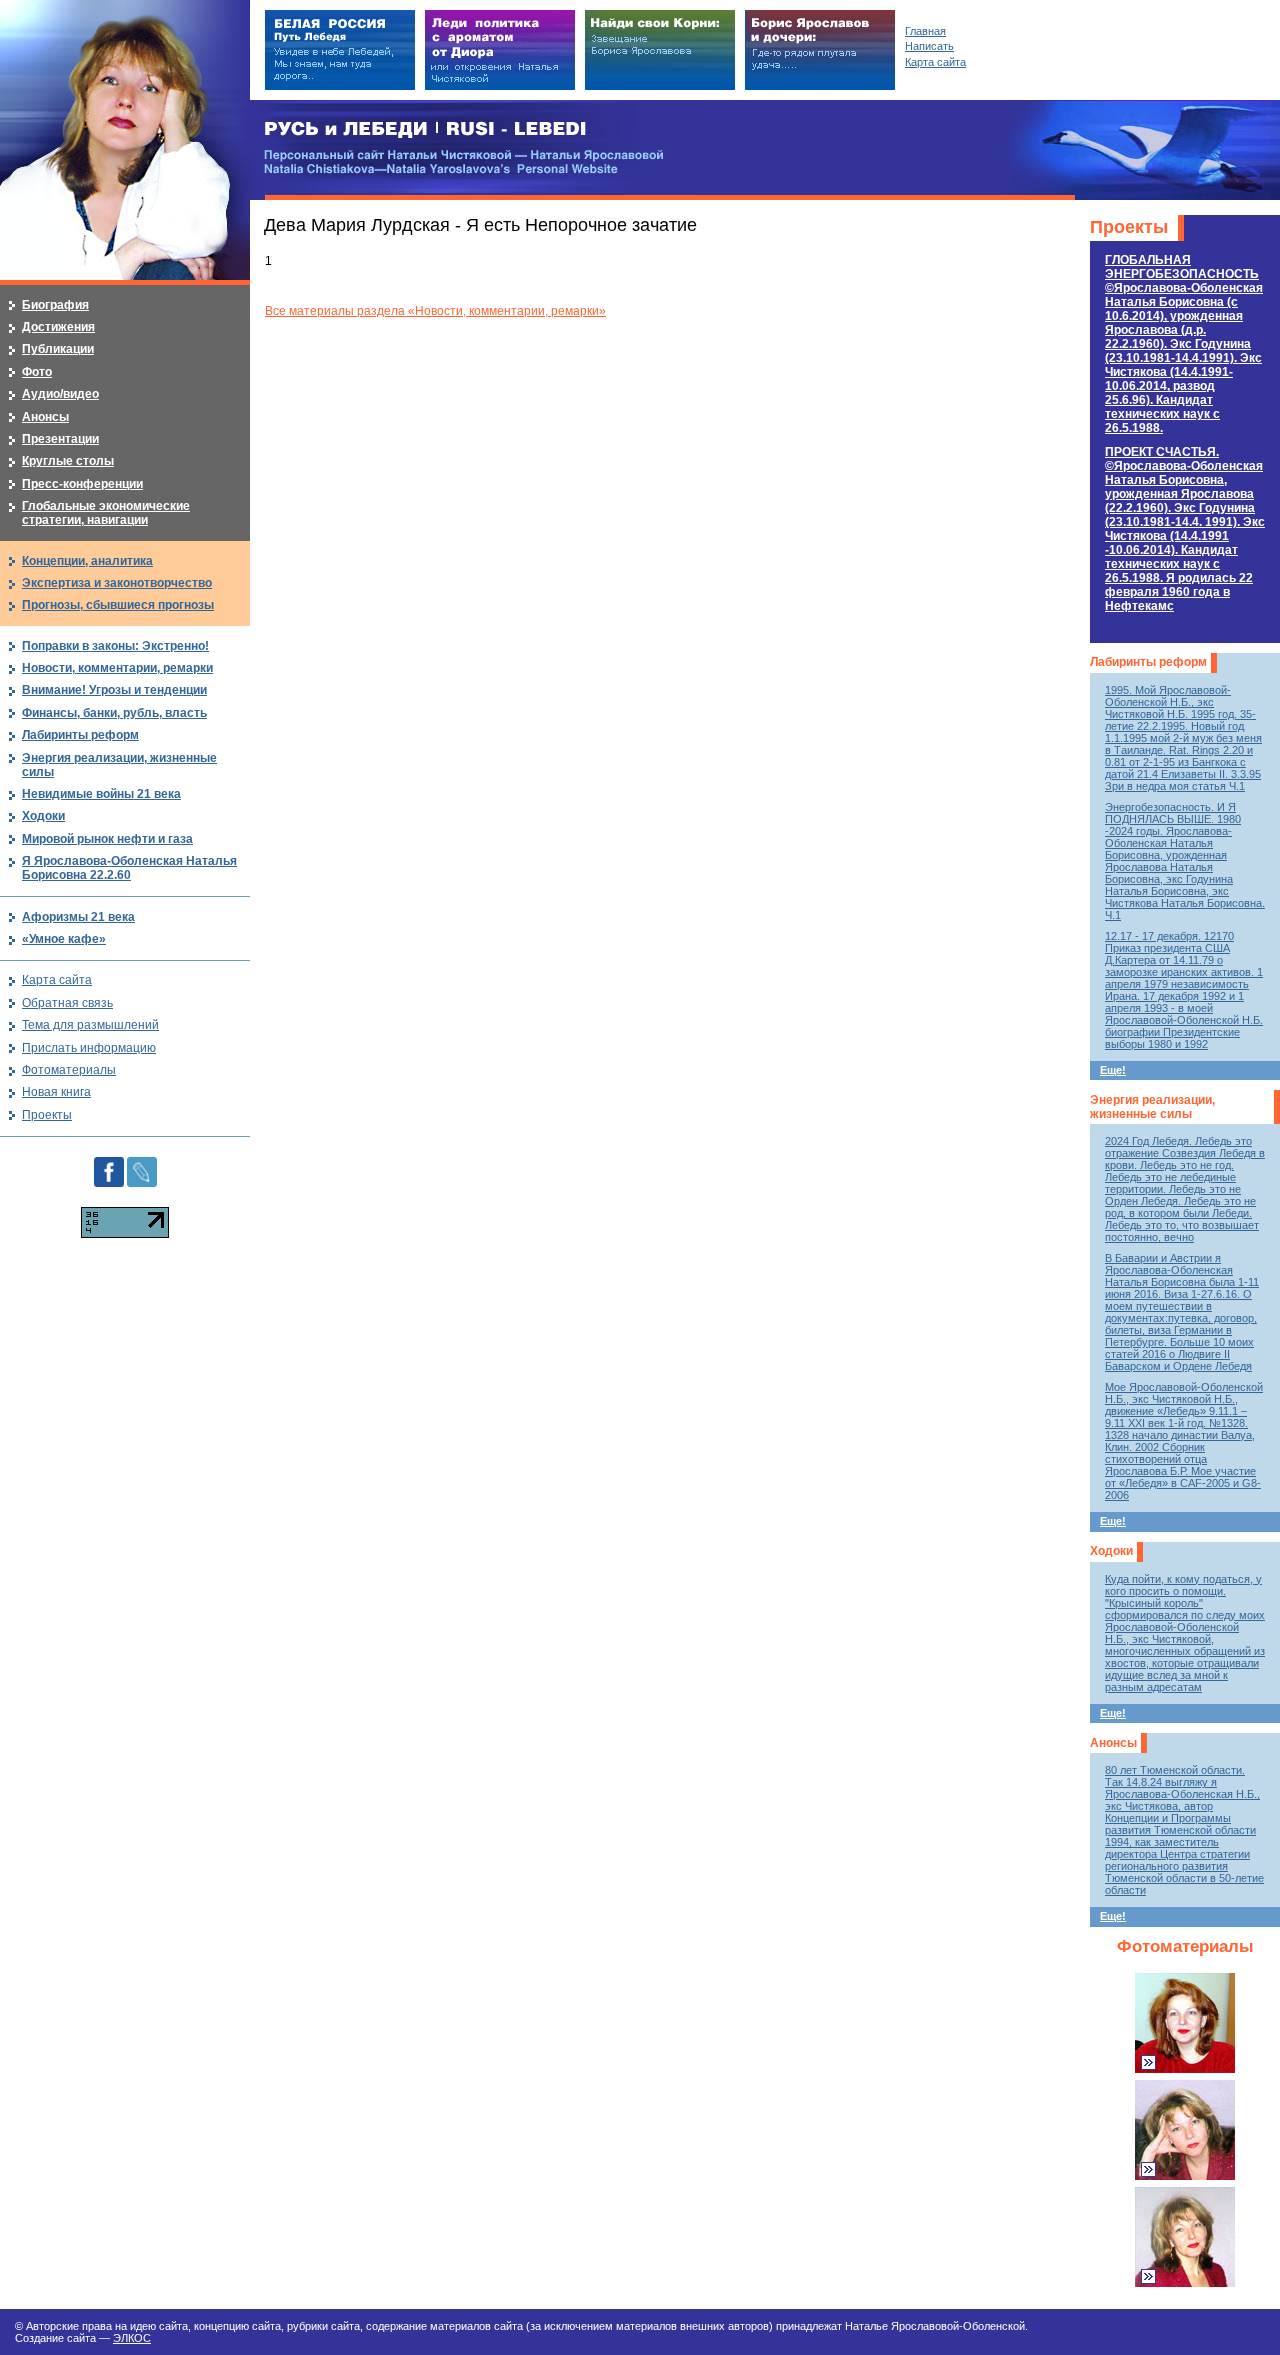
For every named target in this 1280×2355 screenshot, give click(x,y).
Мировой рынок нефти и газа (107, 839)
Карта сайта (57, 980)
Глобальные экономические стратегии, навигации (106, 513)
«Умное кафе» (64, 939)
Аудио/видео (60, 394)
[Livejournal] (142, 1164)
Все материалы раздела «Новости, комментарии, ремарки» (435, 311)
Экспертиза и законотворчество (117, 583)
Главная (925, 31)
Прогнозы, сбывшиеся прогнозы (118, 605)
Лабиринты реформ (1148, 662)
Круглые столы (68, 461)
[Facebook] (109, 1164)
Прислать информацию (89, 1048)
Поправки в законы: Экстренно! (115, 646)
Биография (55, 305)
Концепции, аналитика (87, 561)
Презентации (60, 439)
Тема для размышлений (90, 1025)
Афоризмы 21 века (78, 917)
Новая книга (56, 1092)
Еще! (1113, 1070)
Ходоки (1111, 1551)
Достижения (58, 327)
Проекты (1129, 227)
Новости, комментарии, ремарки (117, 668)
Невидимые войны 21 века (101, 794)
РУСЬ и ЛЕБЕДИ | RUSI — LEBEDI (425, 129)
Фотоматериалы (1185, 1946)
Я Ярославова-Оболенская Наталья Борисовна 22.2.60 (129, 868)
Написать (929, 46)
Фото (37, 372)
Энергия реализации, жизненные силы (1152, 1107)
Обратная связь (67, 1003)
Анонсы (1113, 1743)
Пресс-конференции (82, 484)
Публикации (58, 349)
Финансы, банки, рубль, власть (114, 713)
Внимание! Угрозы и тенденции (114, 690)
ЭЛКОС (132, 2338)
